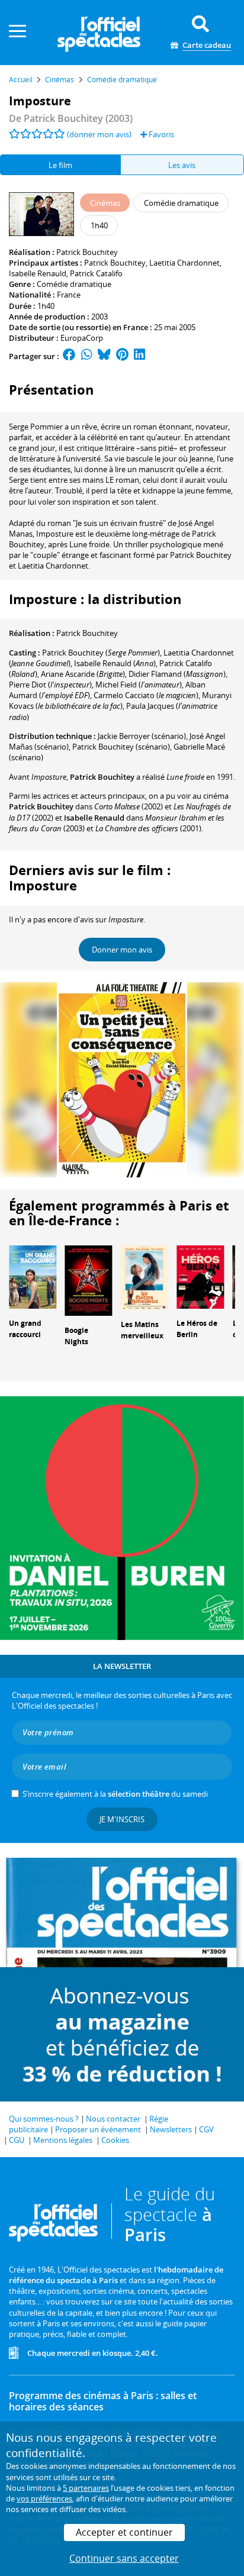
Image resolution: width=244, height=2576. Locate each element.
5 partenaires (86, 2488)
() (101, 653)
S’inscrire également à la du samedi (115, 1794)
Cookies (115, 2140)
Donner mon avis (122, 950)
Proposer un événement (98, 2129)
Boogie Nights (76, 1336)
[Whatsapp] (87, 356)
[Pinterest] (122, 356)
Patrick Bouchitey (87, 252)
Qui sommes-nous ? (44, 2119)
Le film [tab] (60, 165)
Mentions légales (63, 2140)
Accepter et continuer (124, 2532)
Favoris (160, 134)
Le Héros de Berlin (197, 1329)
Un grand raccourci (25, 1329)
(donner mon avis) (99, 134)
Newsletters (171, 2129)
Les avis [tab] (182, 165)
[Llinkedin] (139, 356)
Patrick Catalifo (96, 273)
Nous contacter (113, 2119)
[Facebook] (69, 356)
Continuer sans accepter (124, 2558)
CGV (206, 2129)
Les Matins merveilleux (142, 1330)
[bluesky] (104, 356)
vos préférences (44, 2498)
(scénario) (142, 736)
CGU (17, 2140)
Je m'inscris (122, 1819)
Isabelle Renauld (38, 273)
